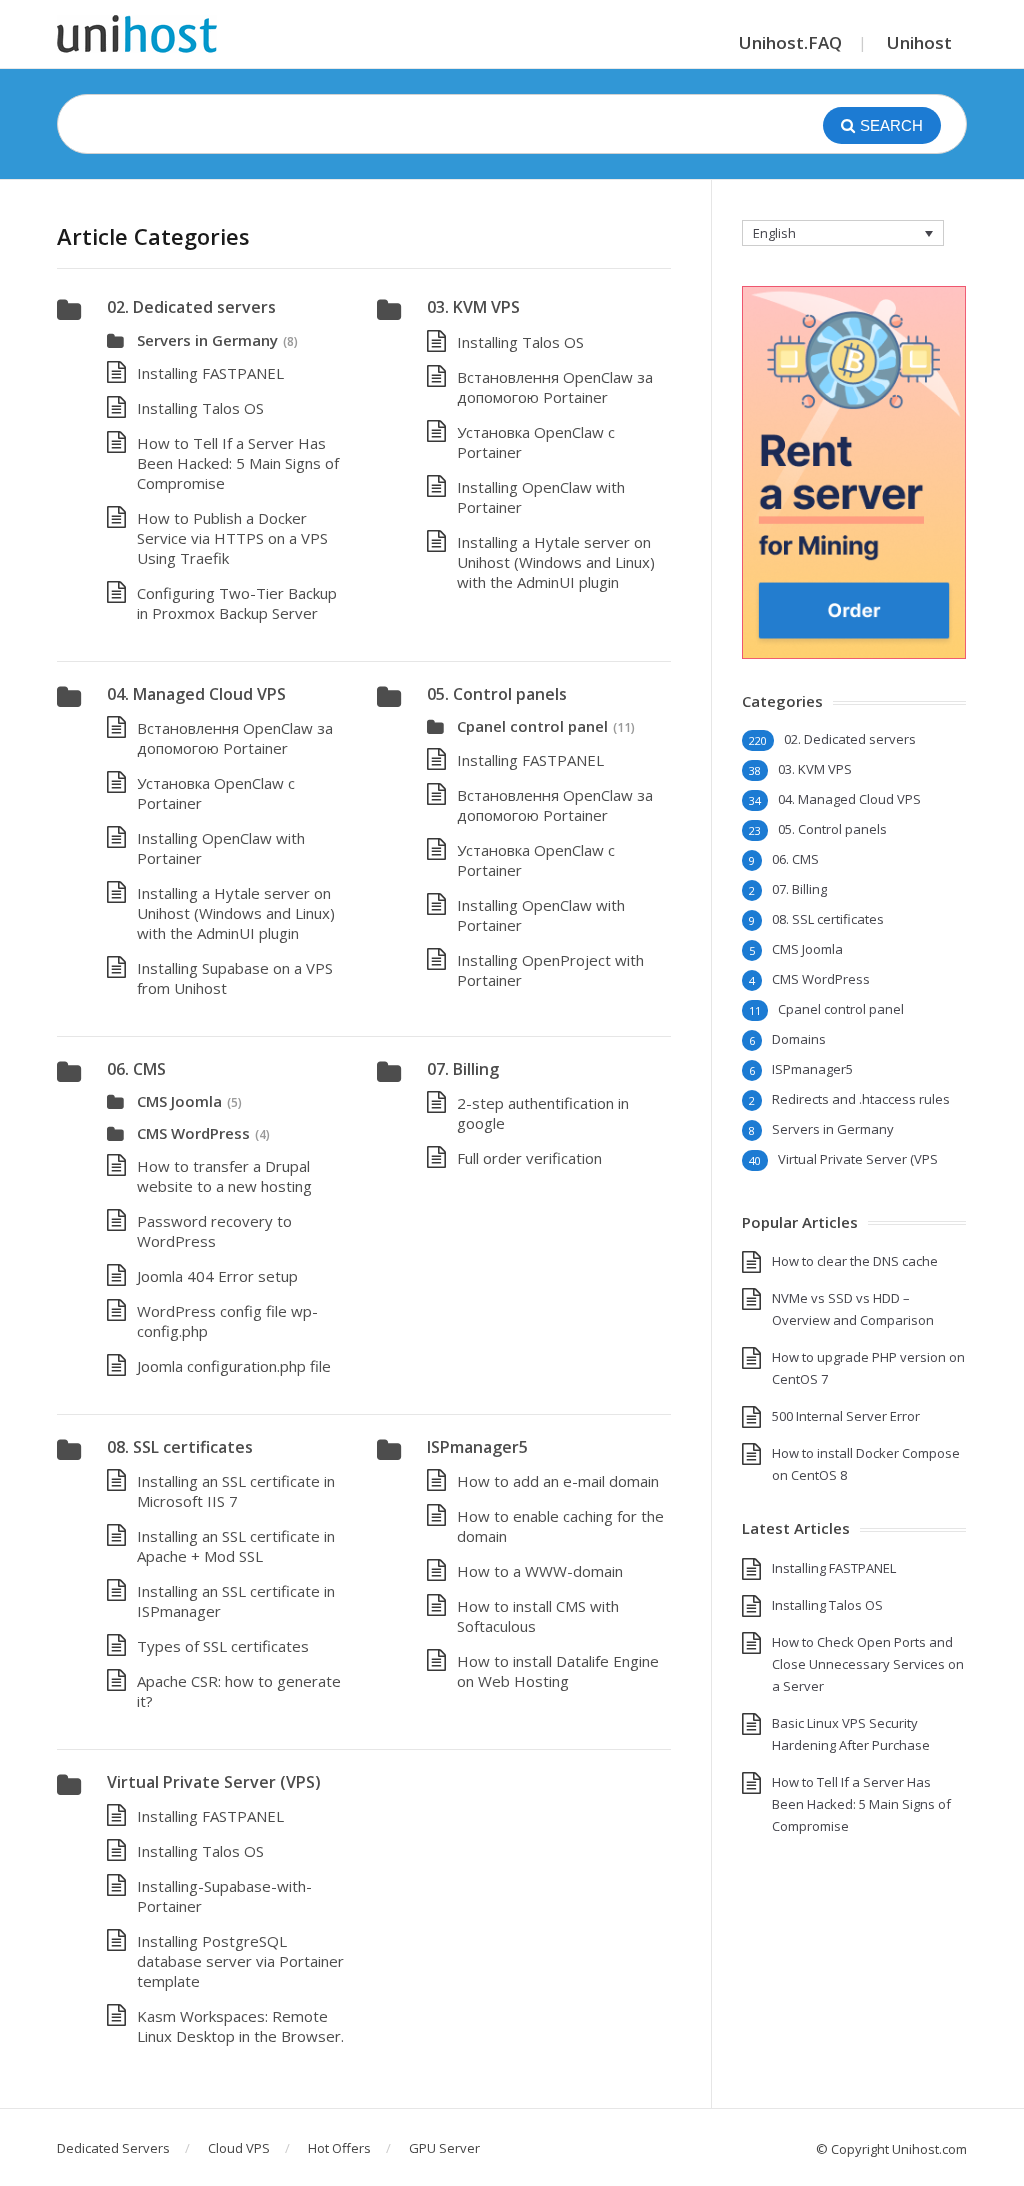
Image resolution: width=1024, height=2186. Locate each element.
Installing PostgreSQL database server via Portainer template (240, 1961)
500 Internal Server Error (846, 1416)
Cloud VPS (239, 2148)
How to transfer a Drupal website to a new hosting (224, 1176)
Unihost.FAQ (790, 42)
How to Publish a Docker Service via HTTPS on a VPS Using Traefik (232, 538)
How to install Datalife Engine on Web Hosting (558, 1671)
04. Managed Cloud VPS (196, 694)
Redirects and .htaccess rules (861, 1099)
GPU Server (444, 2148)
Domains (799, 1039)
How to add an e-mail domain (558, 1481)
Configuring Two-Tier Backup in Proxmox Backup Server (237, 603)
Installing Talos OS (200, 408)
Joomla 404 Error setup (217, 1276)
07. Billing (463, 1069)
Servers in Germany (207, 340)
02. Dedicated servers (191, 307)
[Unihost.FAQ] (137, 34)
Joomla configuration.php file (234, 1366)
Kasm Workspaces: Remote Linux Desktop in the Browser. (240, 2026)
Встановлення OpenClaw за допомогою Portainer (555, 387)
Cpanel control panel (532, 726)
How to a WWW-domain (540, 1571)
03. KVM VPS (473, 307)
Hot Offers (339, 2148)
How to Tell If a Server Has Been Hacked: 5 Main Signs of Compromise (238, 463)
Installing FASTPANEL (210, 373)
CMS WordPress (193, 1133)
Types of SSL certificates (223, 1646)
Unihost (919, 42)
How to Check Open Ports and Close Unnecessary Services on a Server (868, 1664)
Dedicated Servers (113, 2148)
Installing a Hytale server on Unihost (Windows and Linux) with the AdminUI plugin (556, 562)
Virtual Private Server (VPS (858, 1159)
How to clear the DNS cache (855, 1261)
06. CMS (136, 1069)
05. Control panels (497, 694)
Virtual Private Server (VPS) (214, 1782)
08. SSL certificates (180, 1447)
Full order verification (529, 1158)
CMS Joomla (179, 1101)
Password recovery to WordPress (214, 1231)
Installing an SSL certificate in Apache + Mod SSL (236, 1546)
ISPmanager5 (477, 1447)
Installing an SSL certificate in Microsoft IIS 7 (236, 1491)
